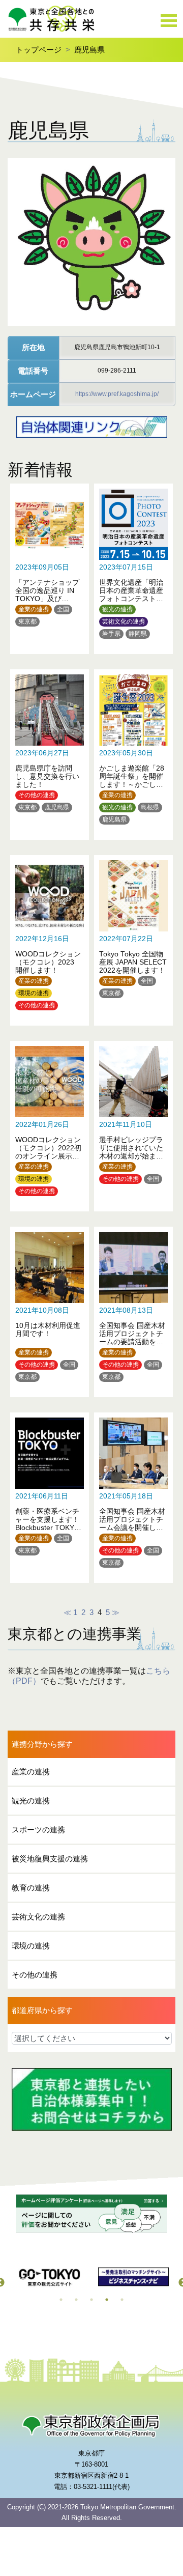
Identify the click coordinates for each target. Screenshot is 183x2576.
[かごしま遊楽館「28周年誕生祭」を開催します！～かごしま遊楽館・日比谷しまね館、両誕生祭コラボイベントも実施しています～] (133, 749)
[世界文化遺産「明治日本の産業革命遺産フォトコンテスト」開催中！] (133, 564)
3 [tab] (91, 2300)
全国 (63, 609)
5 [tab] (122, 2300)
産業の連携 (34, 609)
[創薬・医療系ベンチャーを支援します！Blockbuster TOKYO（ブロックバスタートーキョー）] (50, 1493)
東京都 (27, 621)
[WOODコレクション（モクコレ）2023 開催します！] (50, 935)
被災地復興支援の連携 (50, 1859)
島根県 (150, 807)
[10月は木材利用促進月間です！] (50, 1307)
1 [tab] (61, 2300)
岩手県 (111, 634)
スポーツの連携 (38, 1830)
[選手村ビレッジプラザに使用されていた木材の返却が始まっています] (133, 1121)
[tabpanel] (50, 2277)
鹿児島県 (89, 50)
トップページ (39, 50)
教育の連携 (31, 1888)
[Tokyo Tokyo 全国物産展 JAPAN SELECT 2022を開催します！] (133, 935)
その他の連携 (37, 795)
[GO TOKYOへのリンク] (50, 2277)
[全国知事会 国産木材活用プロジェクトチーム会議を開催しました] (133, 1493)
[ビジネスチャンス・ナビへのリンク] (133, 2277)
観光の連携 (117, 609)
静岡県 (138, 634)
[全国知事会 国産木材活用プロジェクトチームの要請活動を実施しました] (133, 1307)
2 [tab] (76, 2300)
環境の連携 (34, 993)
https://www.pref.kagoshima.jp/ (117, 394)
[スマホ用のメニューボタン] (169, 21)
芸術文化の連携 (124, 621)
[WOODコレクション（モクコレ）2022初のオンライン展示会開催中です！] (50, 1121)
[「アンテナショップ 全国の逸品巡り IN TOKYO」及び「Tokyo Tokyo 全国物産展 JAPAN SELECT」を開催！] (50, 564)
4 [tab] (107, 2300)
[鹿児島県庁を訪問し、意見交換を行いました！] (50, 749)
